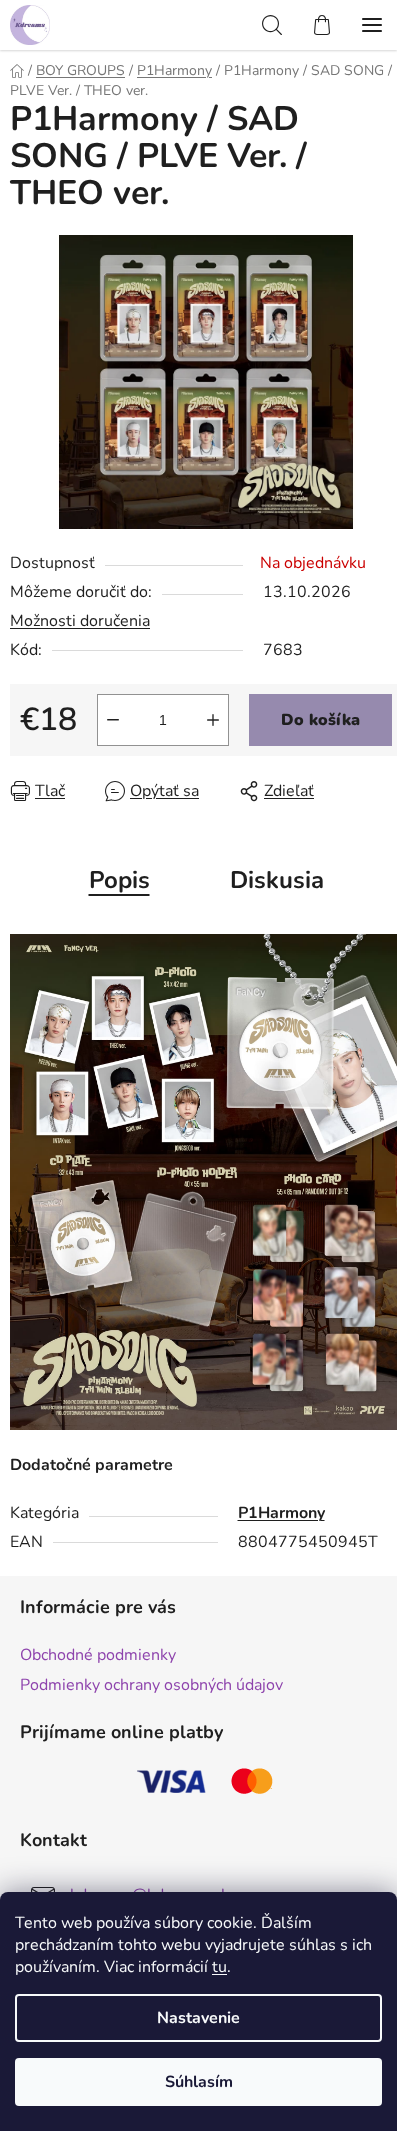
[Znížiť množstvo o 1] (113, 720)
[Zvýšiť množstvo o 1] (213, 720)
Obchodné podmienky (98, 1655)
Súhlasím (199, 2082)
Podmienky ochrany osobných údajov (151, 1685)
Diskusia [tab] (277, 880)
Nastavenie (198, 2018)
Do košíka (320, 720)
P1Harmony (281, 1513)
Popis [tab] (119, 880)
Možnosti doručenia (80, 621)
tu (219, 1967)
